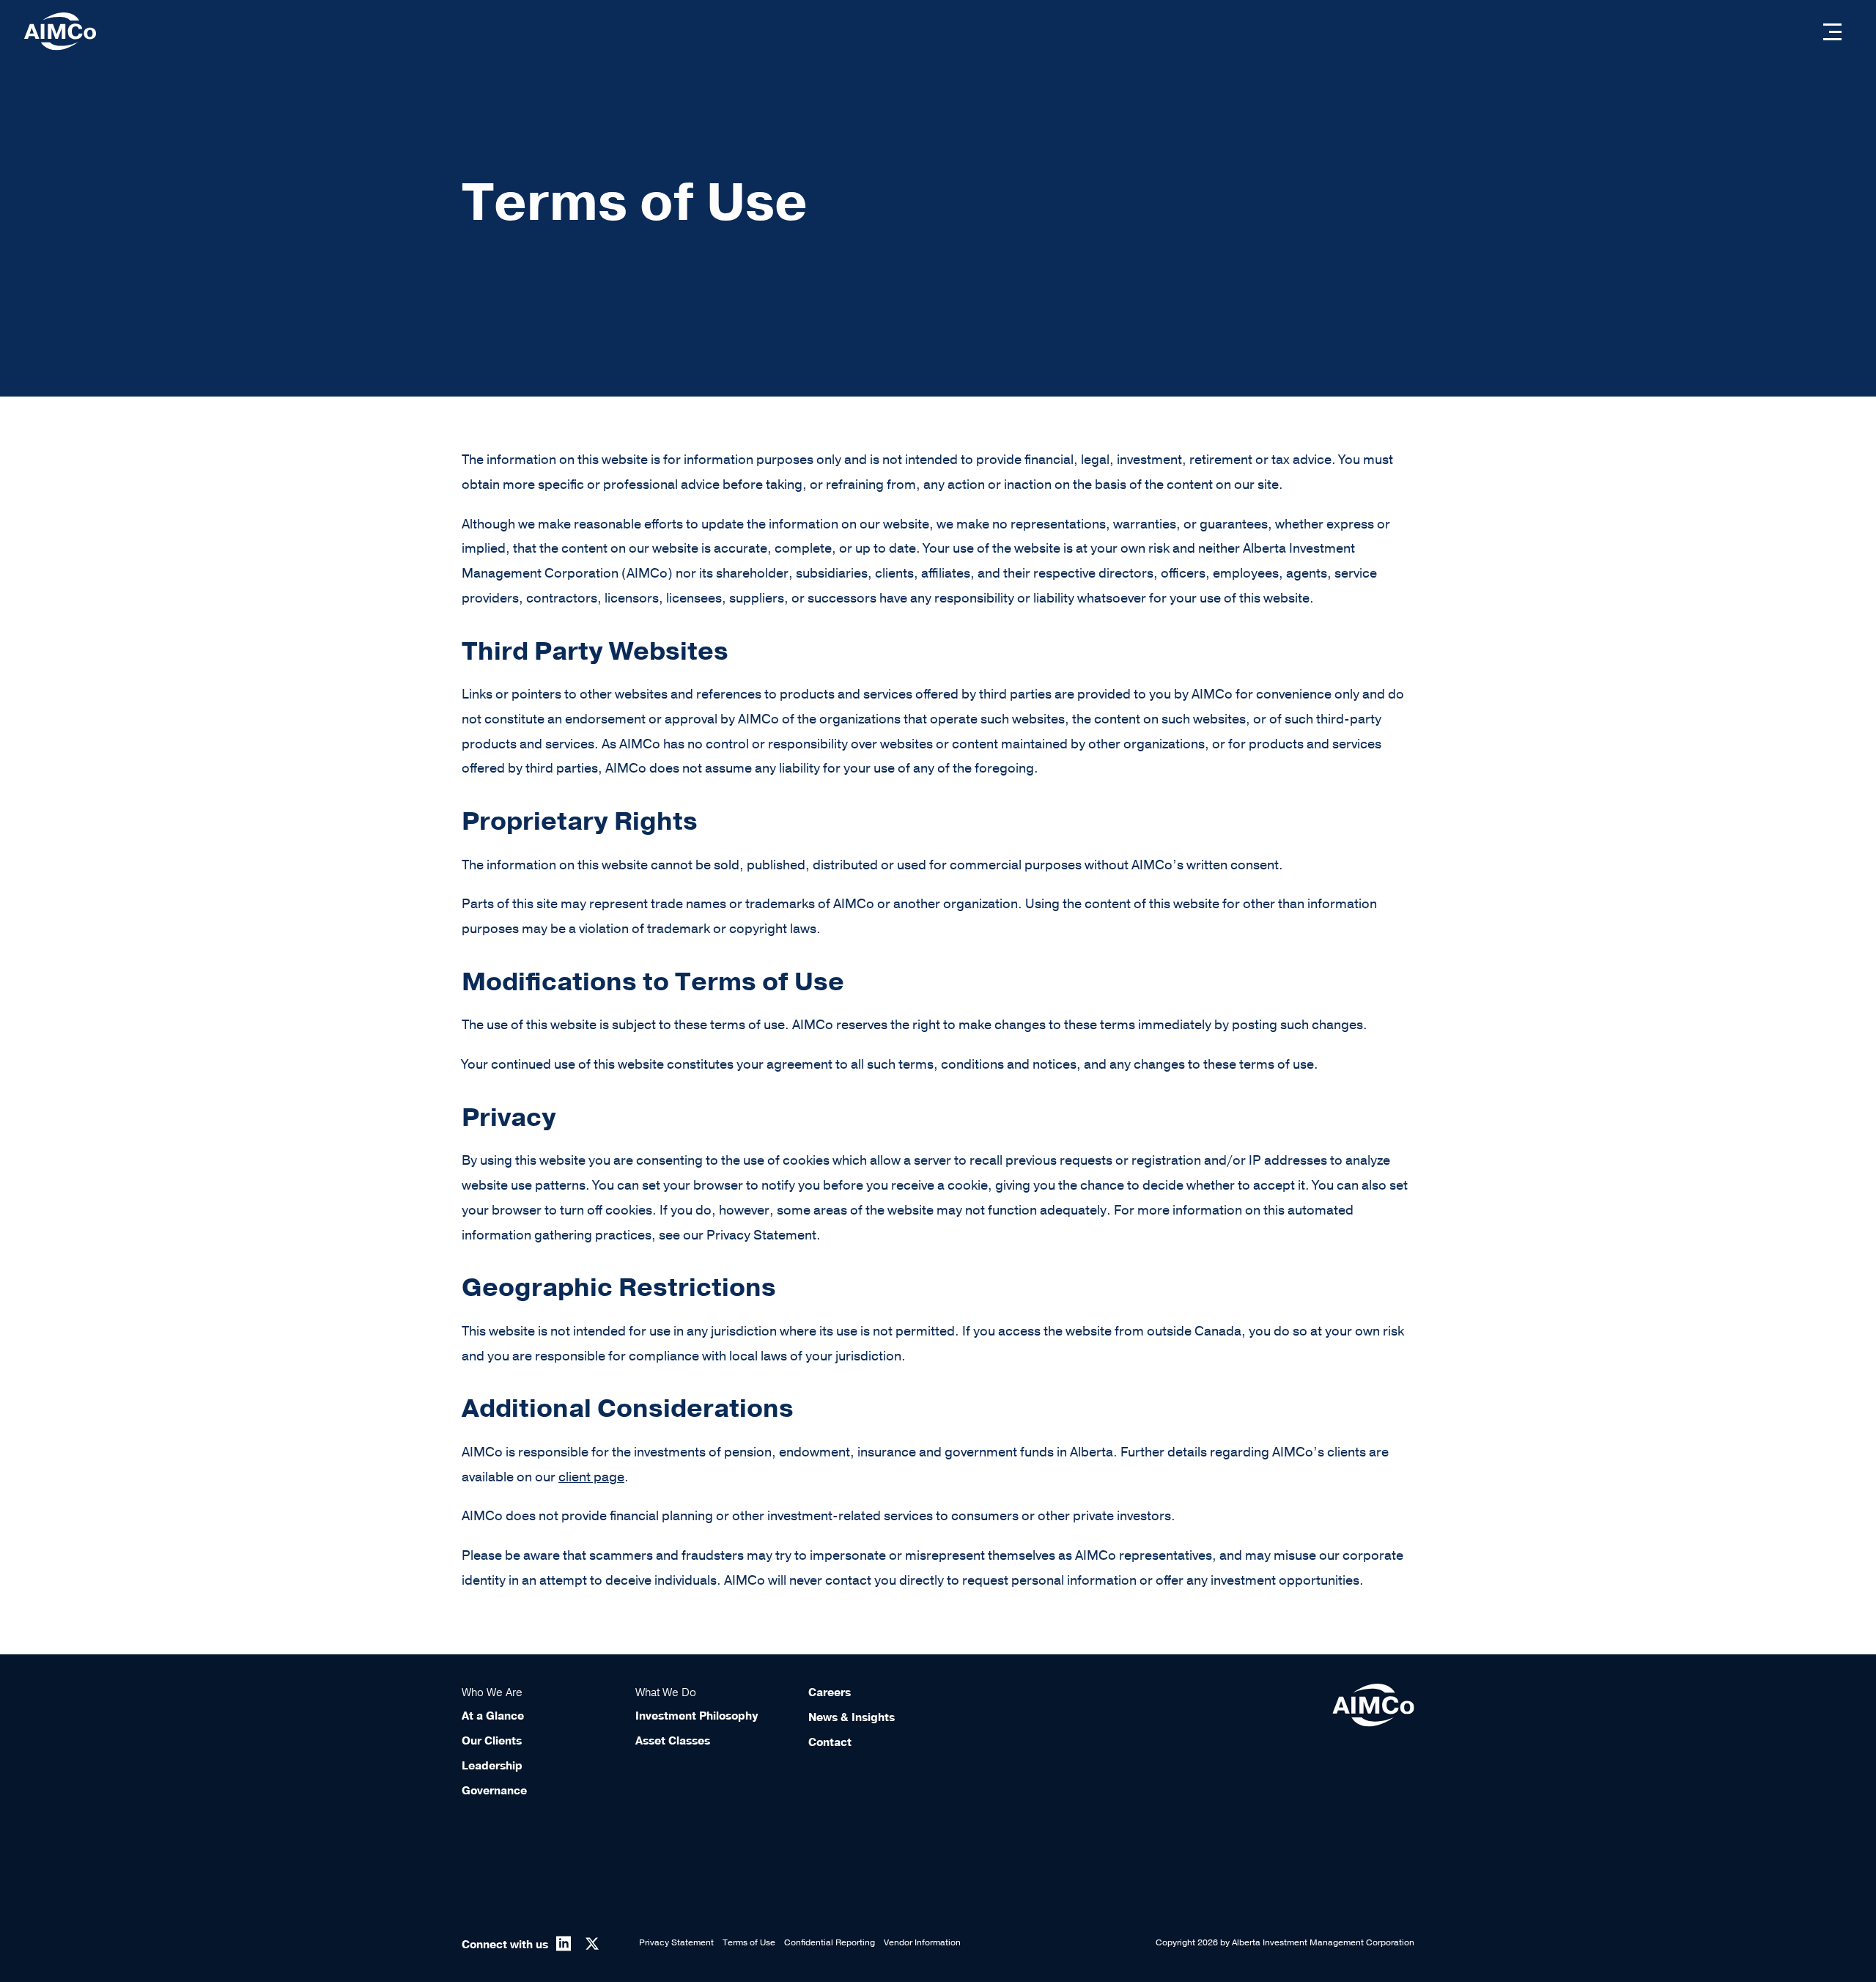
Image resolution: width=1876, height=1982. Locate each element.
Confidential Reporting (830, 1942)
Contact (830, 1742)
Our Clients (492, 1741)
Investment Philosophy (697, 1716)
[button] (1832, 32)
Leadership (492, 1766)
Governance (494, 1791)
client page (591, 1477)
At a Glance (493, 1716)
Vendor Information (922, 1942)
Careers (830, 1692)
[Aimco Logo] (60, 31)
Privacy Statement (676, 1942)
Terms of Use (749, 1942)
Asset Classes (673, 1741)
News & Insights (852, 1717)
